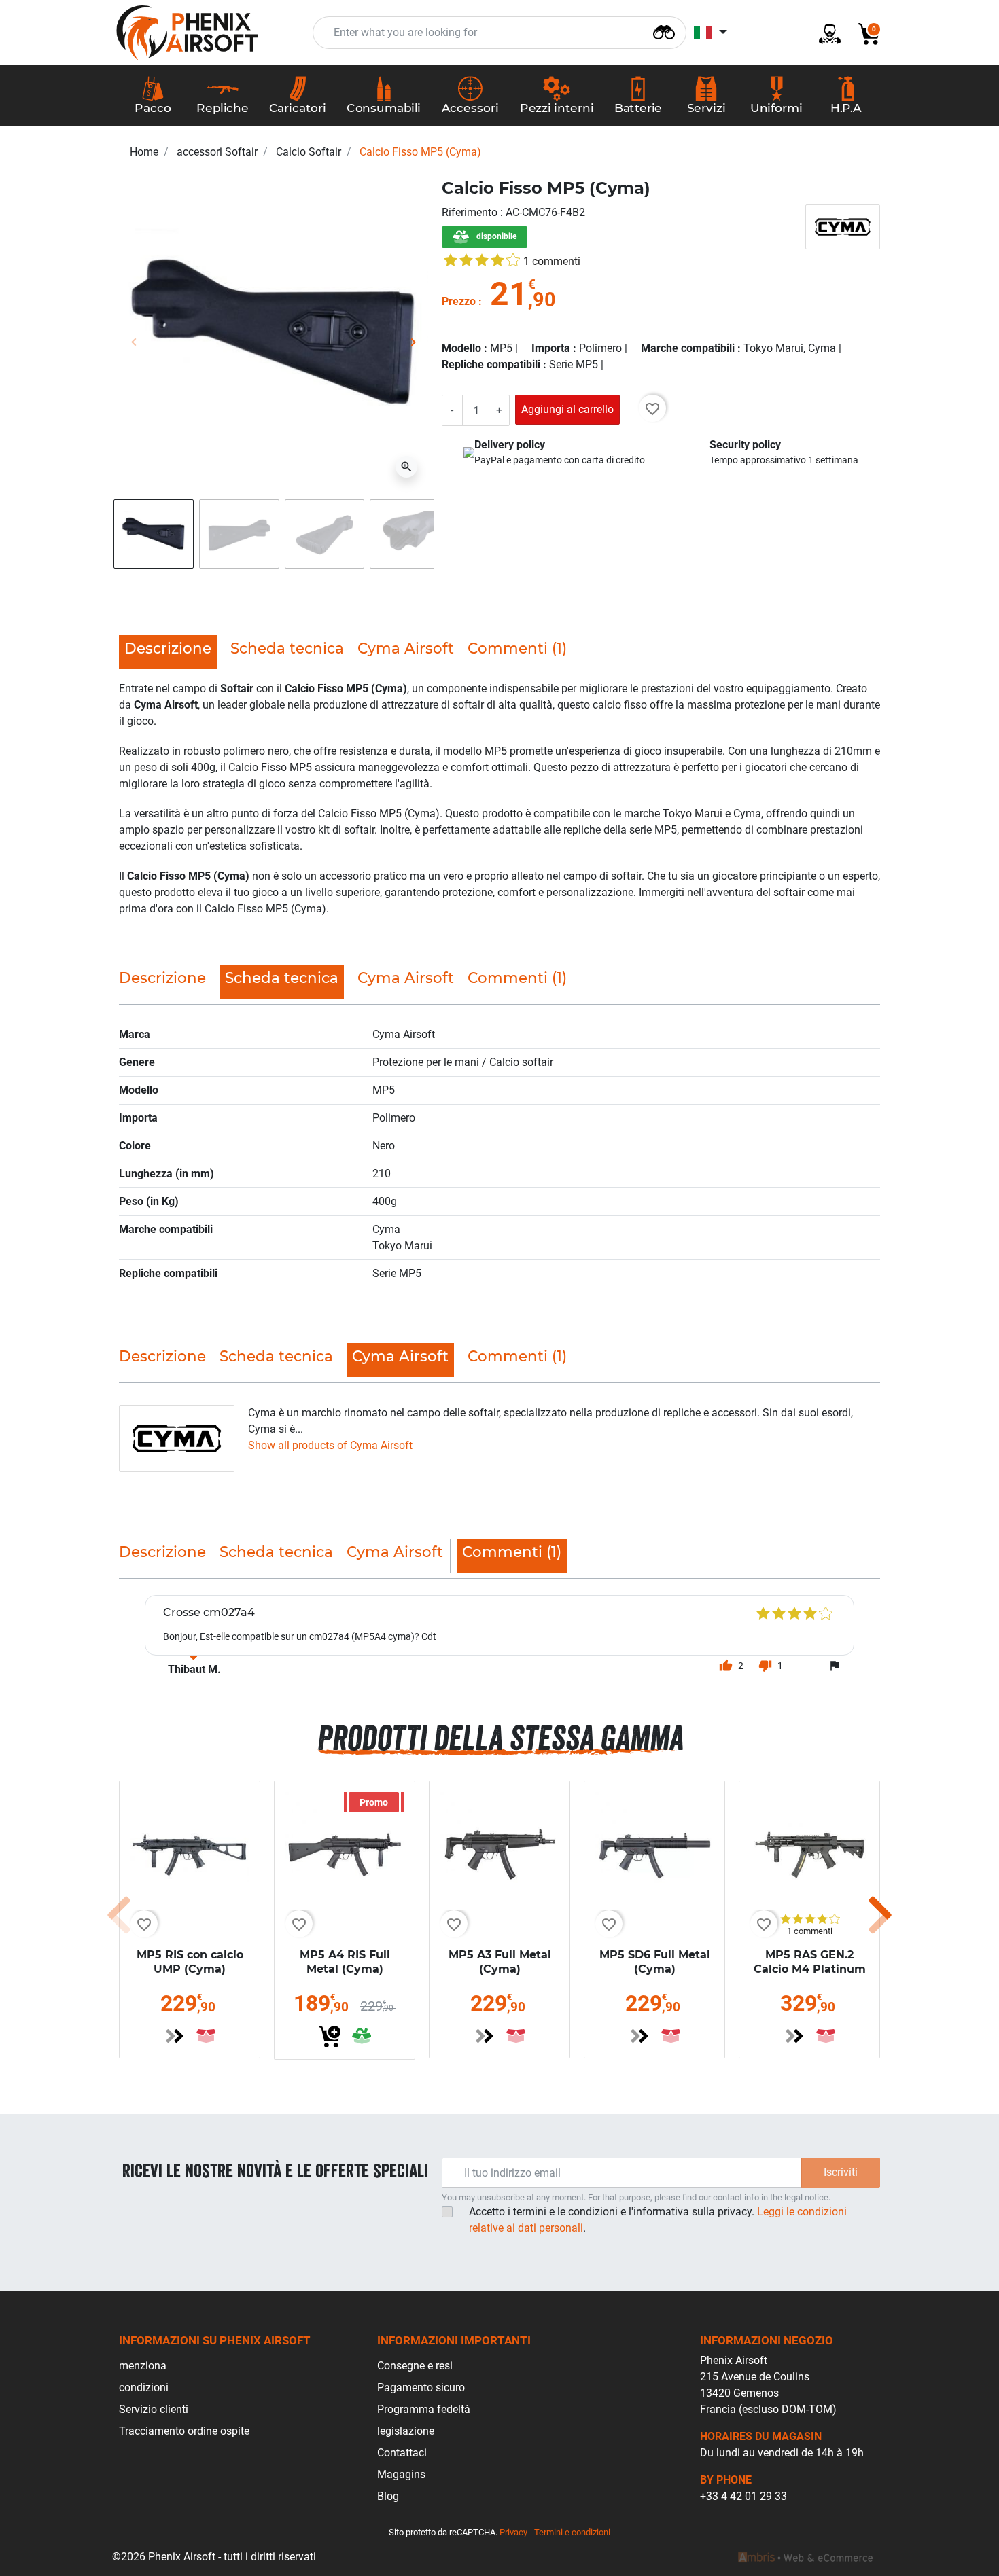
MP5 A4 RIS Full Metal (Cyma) (345, 1962)
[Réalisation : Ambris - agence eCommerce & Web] (805, 2557)
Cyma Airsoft (406, 648)
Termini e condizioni (572, 2532)
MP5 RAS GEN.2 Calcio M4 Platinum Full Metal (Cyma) (810, 1969)
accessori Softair (217, 152)
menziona (143, 2366)
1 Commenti (552, 261)
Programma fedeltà (424, 2409)
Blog (388, 2496)
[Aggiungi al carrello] (330, 2037)
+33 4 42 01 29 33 (743, 2496)
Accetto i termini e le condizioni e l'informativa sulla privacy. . (658, 2220)
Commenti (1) (517, 648)
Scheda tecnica (287, 648)
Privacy (513, 2532)
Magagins (401, 2474)
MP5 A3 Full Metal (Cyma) (500, 1962)
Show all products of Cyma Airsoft (330, 1445)
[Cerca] (664, 31)
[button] (864, 33)
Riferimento (471, 212)
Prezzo (459, 301)
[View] (175, 2036)
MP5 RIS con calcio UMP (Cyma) (190, 1962)
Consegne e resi (415, 2366)
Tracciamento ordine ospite (184, 2431)
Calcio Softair (309, 152)
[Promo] (345, 1850)
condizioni (144, 2387)
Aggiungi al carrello (567, 409)
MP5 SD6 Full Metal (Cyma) (655, 1962)
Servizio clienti (154, 2409)
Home (144, 152)
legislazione (406, 2431)
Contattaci (402, 2453)
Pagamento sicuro (421, 2387)
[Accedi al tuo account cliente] (824, 33)
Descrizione (162, 978)
